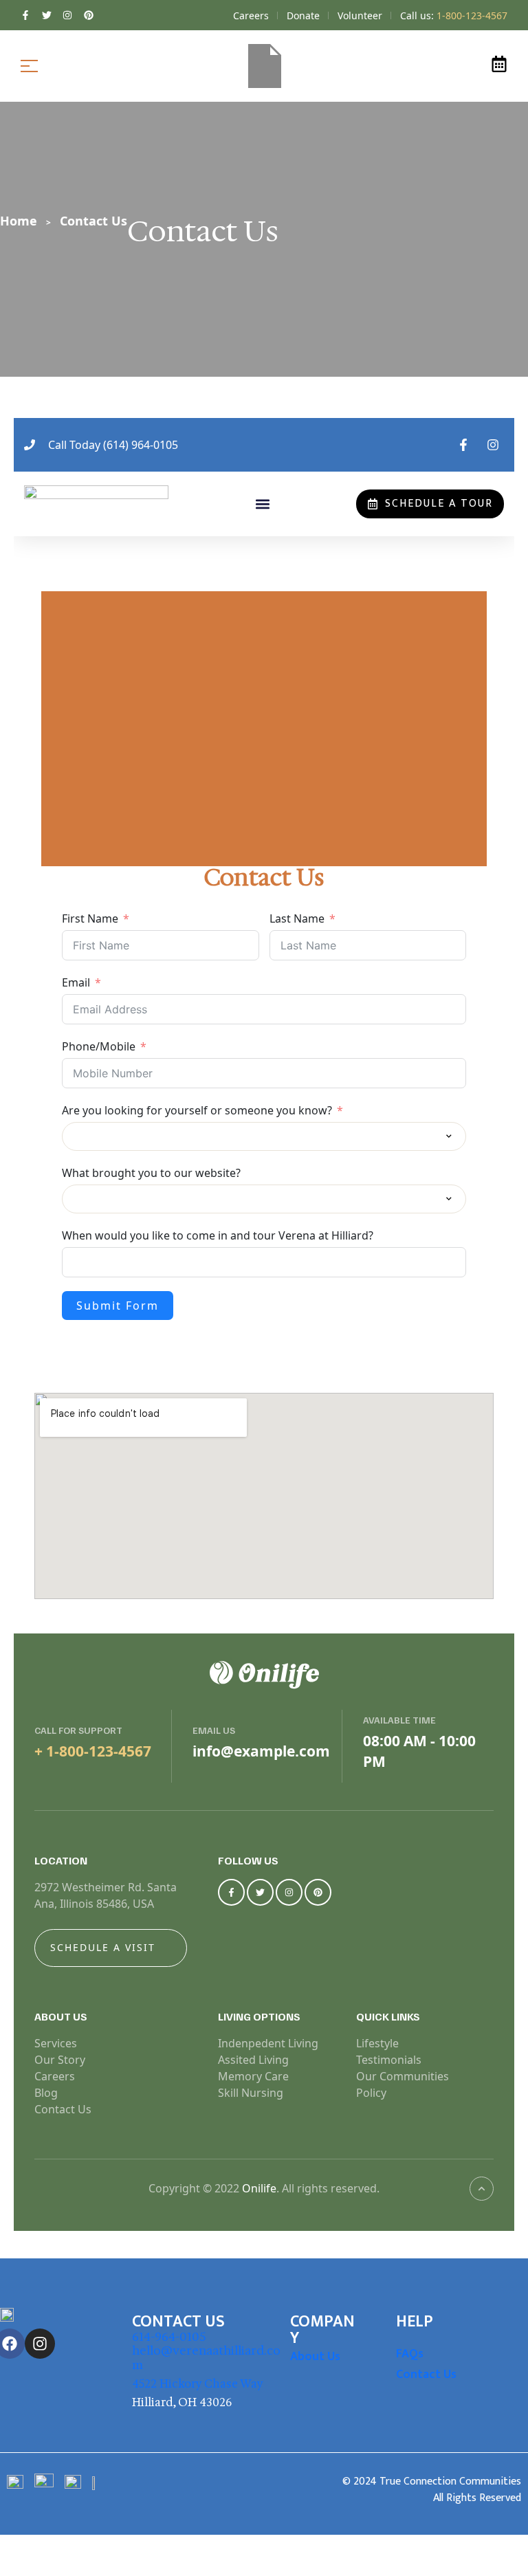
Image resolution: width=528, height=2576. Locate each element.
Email (76, 982)
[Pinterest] (318, 1892)
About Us (315, 2357)
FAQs (410, 2354)
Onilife (259, 2188)
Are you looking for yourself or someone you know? (197, 1110)
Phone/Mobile (99, 1046)
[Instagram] (289, 1892)
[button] (262, 504)
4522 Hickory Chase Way (198, 2384)
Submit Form (118, 1306)
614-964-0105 (169, 2337)
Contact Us (426, 2375)
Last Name (297, 918)
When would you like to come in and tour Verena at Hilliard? (218, 1235)
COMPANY (322, 2330)
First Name (90, 918)
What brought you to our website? (151, 1173)
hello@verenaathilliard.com (206, 2357)
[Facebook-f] (231, 1892)
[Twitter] (260, 1892)
